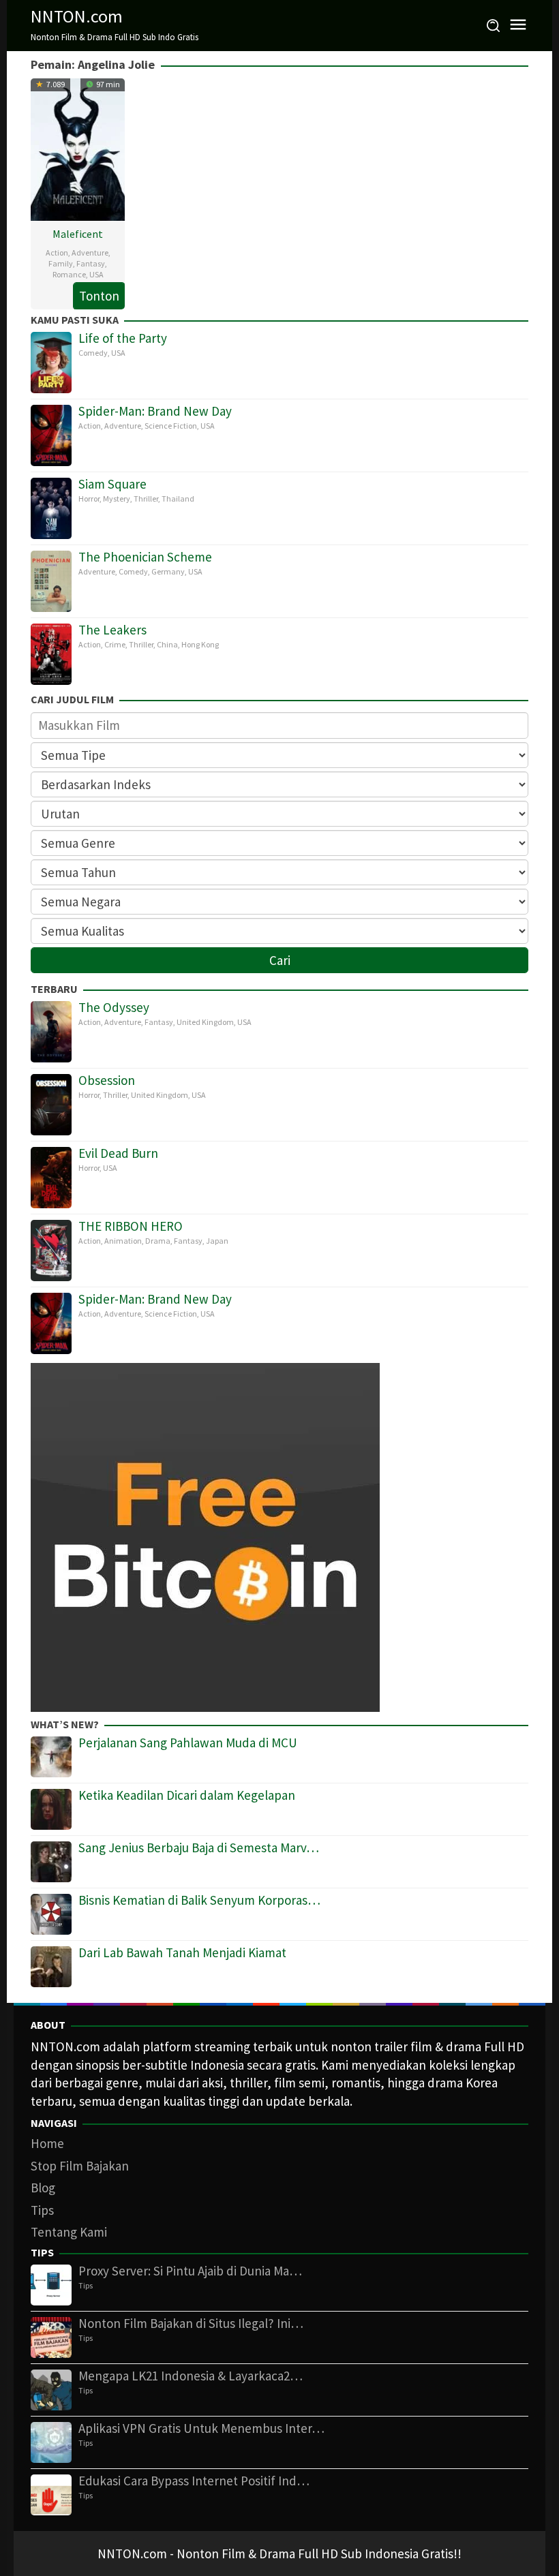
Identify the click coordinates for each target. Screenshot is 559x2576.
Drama (158, 1241)
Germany (168, 571)
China (167, 644)
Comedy (93, 353)
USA (96, 274)
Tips (42, 2210)
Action (57, 252)
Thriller (146, 499)
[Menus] (518, 26)
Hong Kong (200, 644)
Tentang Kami (69, 2232)
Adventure (90, 252)
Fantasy (91, 263)
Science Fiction (171, 426)
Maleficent (78, 234)
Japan (217, 1241)
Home (47, 2143)
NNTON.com (77, 16)
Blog (43, 2188)
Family (61, 263)
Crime (115, 644)
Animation (123, 1241)
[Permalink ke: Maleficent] (78, 148)
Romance (69, 274)
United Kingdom (205, 1022)
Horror (89, 499)
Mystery (117, 499)
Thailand (178, 499)
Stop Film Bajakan (80, 2166)
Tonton (99, 296)
